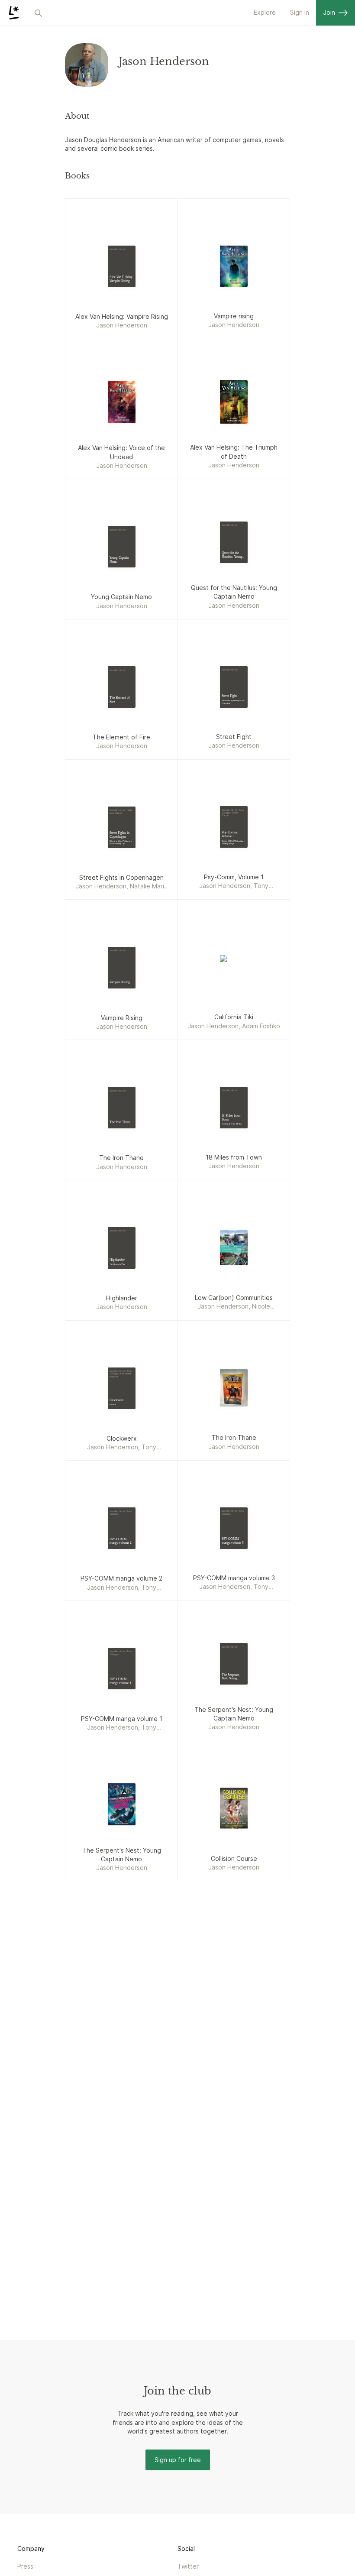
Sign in (300, 12)
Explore (265, 12)
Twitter (188, 2566)
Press (25, 2566)
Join (329, 12)
